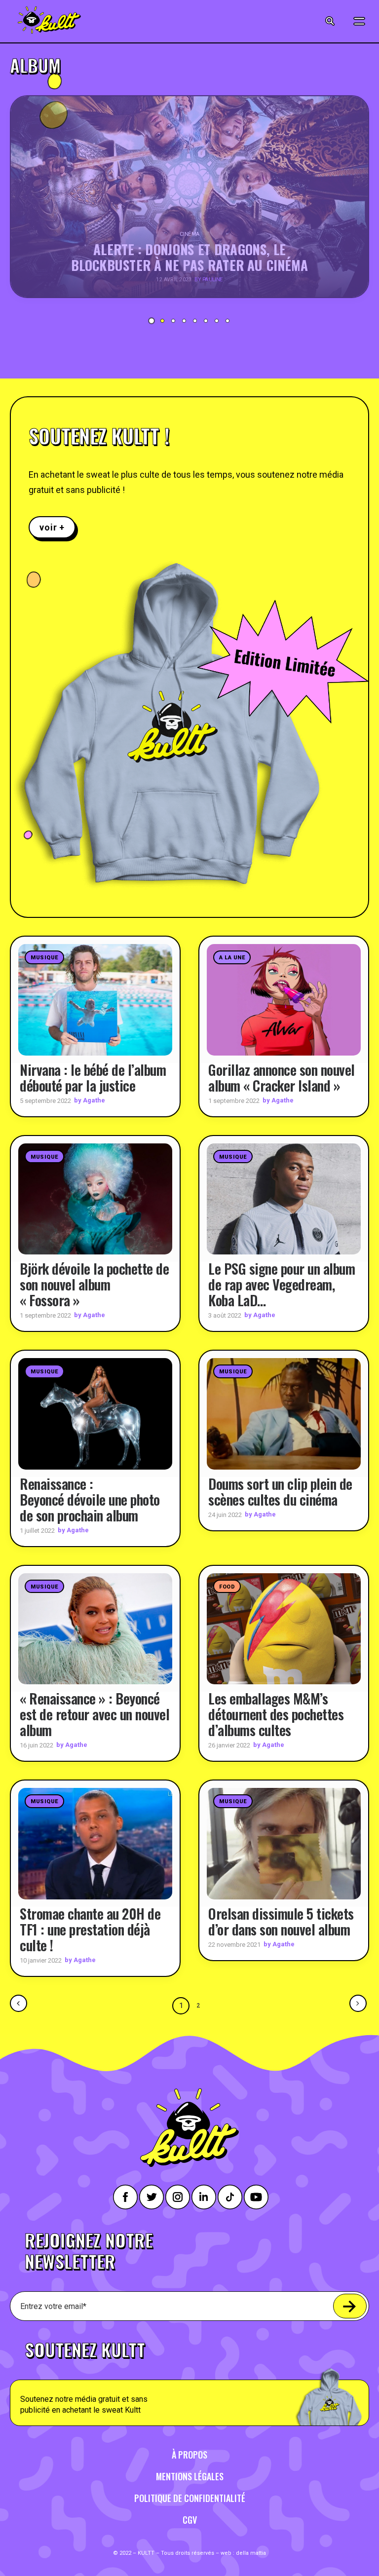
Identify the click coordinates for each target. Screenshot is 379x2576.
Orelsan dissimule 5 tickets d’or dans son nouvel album (281, 1921)
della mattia (251, 2553)
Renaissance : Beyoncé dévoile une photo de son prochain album (90, 1499)
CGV (190, 2520)
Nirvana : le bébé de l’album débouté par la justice (93, 1078)
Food (227, 1587)
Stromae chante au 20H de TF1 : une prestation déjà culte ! (90, 1929)
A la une (232, 958)
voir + (52, 527)
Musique (44, 958)
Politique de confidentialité (190, 2498)
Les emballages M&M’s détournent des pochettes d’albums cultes (276, 1714)
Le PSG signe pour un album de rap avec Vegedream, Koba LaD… (282, 1284)
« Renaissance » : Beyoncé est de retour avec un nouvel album (95, 1714)
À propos (189, 2455)
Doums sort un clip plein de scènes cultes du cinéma (280, 1492)
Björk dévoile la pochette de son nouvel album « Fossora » (94, 1284)
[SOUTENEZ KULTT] (189, 2378)
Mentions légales (190, 2476)
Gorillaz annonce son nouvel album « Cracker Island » (282, 1078)
